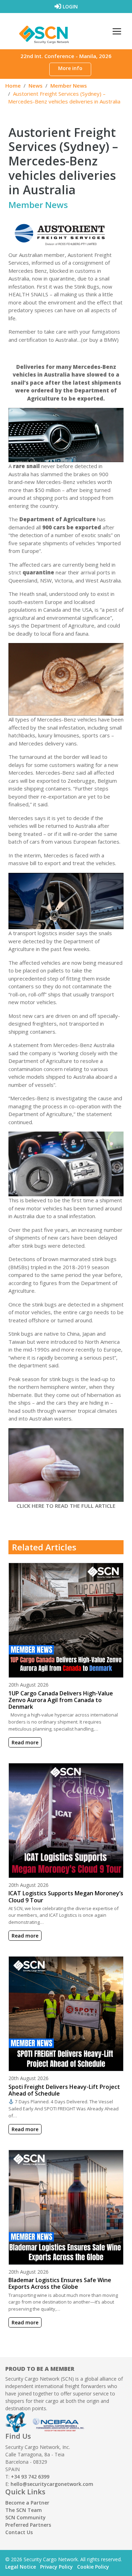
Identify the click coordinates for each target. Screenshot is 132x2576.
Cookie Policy (93, 2567)
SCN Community (26, 2517)
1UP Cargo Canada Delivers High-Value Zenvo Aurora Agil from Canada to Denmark (61, 1700)
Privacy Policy (56, 2567)
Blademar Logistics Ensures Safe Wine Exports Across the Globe (60, 2283)
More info (70, 68)
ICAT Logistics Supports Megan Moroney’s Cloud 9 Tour (66, 1897)
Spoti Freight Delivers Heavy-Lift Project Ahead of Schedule (64, 2090)
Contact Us (19, 2532)
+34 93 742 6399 (30, 2477)
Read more (25, 1742)
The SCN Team (24, 2510)
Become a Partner (27, 2503)
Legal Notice (21, 2567)
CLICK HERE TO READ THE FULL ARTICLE (66, 1506)
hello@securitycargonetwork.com (52, 2484)
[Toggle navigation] (117, 31)
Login (70, 7)
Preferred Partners (28, 2525)
